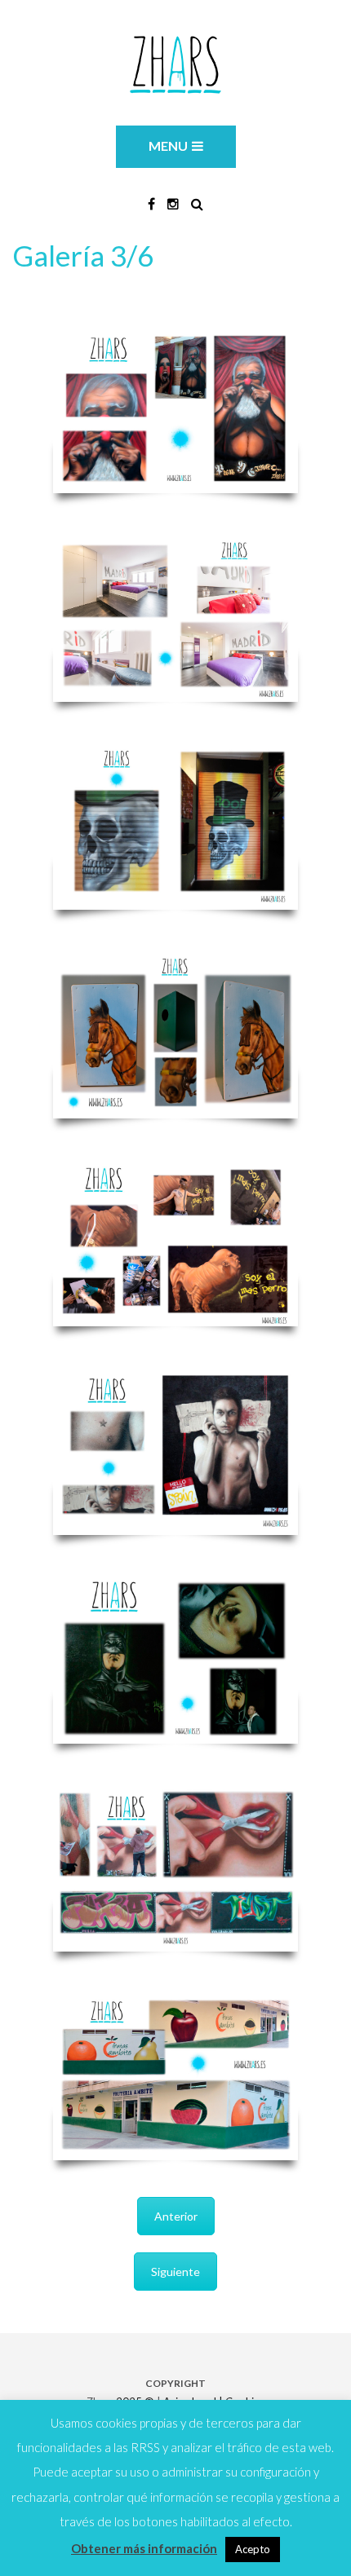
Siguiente (175, 2272)
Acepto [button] (253, 2549)
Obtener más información (144, 2548)
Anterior (176, 2216)
